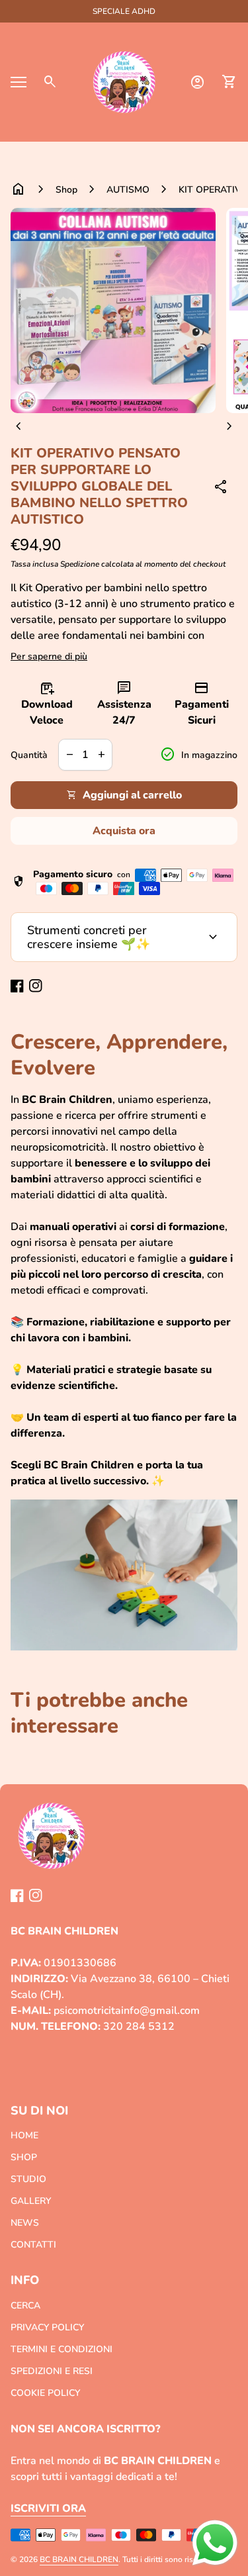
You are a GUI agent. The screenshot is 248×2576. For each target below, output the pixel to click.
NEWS (25, 2223)
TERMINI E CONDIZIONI (62, 2349)
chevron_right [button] (229, 426)
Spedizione (80, 564)
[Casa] (124, 81)
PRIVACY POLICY (47, 2327)
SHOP (24, 2157)
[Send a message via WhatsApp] (215, 2543)
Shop (66, 190)
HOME (24, 2135)
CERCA (25, 2306)
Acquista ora (124, 831)
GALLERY (31, 2201)
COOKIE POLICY (45, 2393)
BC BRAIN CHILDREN (79, 2559)
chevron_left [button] (19, 426)
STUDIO (28, 2179)
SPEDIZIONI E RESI (52, 2371)
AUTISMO (128, 190)
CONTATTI (33, 2245)
